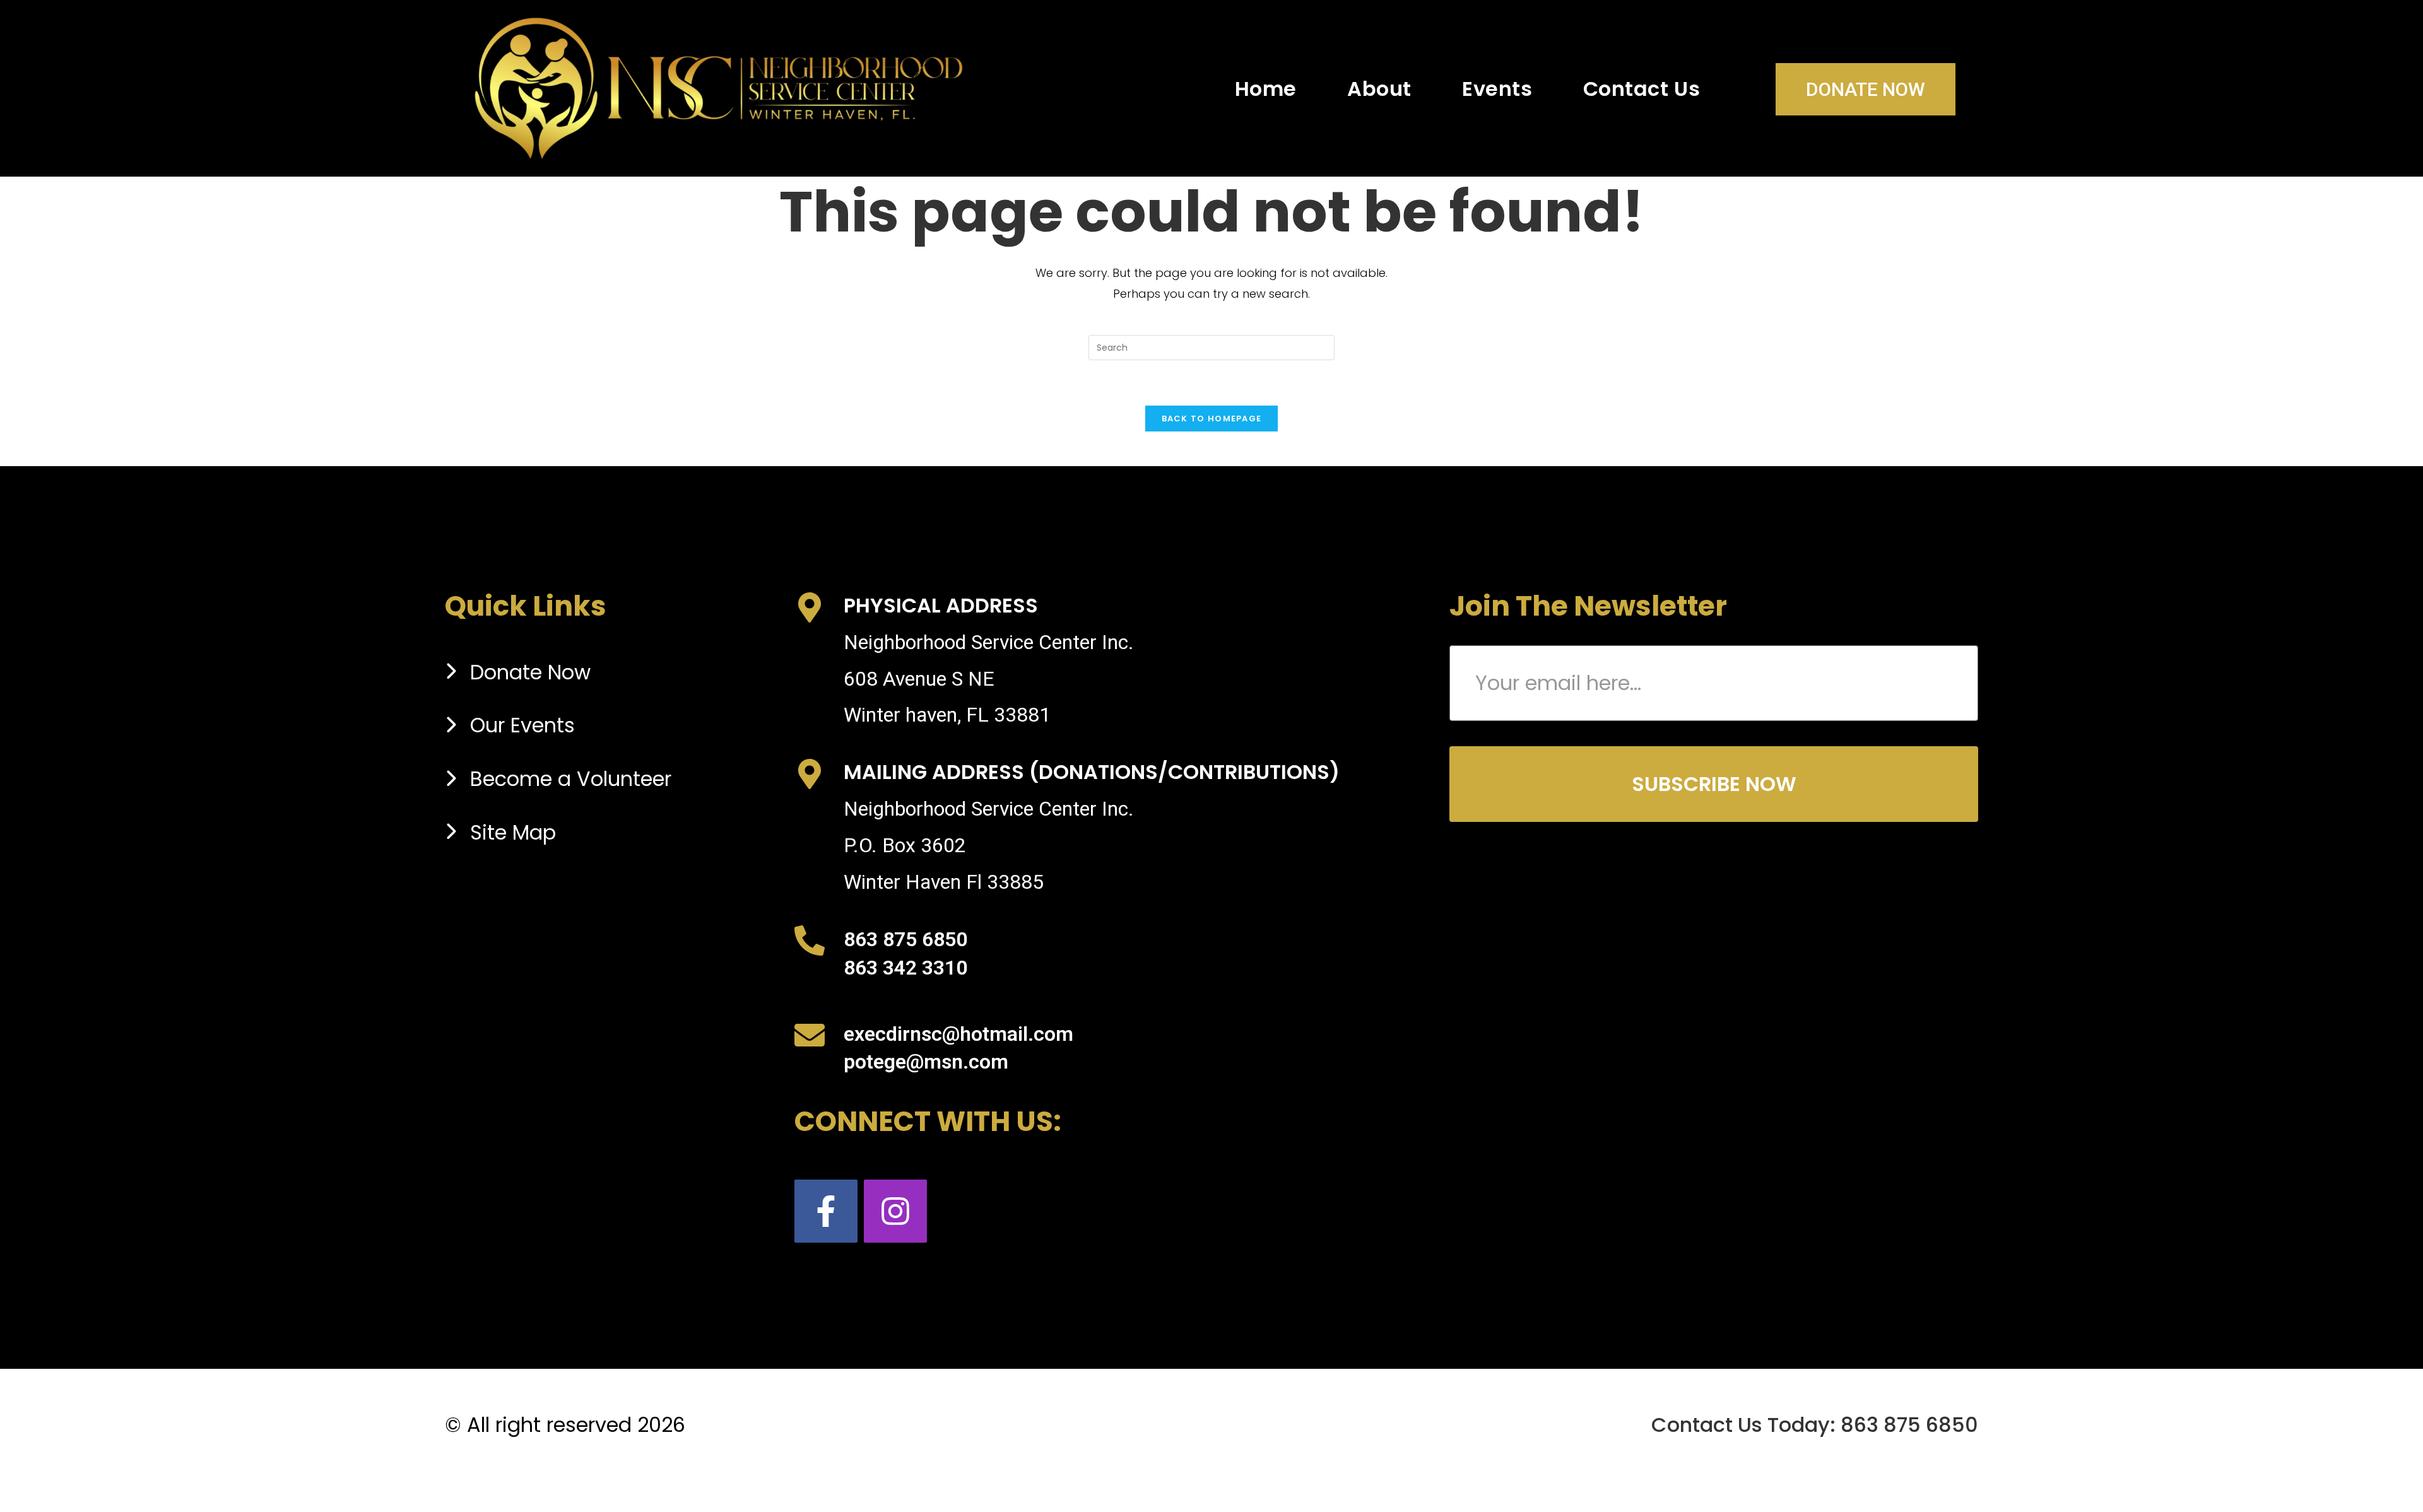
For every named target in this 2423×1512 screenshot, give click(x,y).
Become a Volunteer (571, 779)
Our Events (522, 725)
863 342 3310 (905, 968)
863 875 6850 (905, 939)
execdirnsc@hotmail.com (958, 1034)
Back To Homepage (1212, 419)
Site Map (513, 832)
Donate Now (1866, 89)
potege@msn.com (926, 1062)
